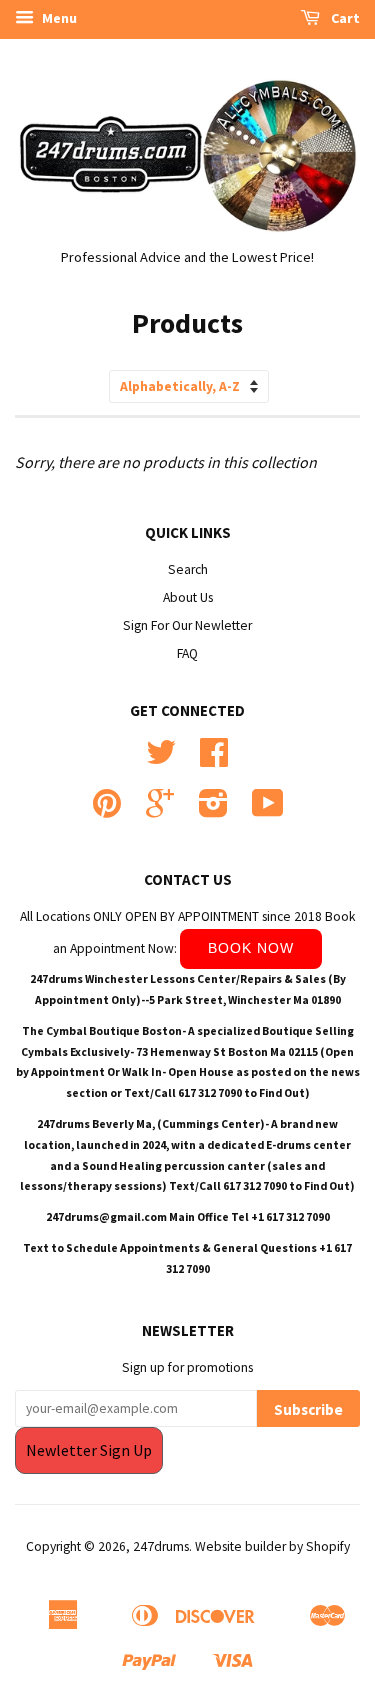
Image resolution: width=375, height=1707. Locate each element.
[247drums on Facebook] (214, 759)
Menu (58, 18)
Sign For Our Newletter (187, 625)
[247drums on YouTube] (268, 810)
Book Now (251, 948)
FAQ (187, 653)
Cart (344, 18)
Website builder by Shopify (272, 1546)
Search (188, 569)
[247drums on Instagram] (213, 810)
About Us (188, 597)
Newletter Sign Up (89, 1450)
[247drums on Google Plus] (160, 810)
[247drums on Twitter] (161, 759)
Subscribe (308, 1409)
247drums (161, 1546)
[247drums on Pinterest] (107, 810)
